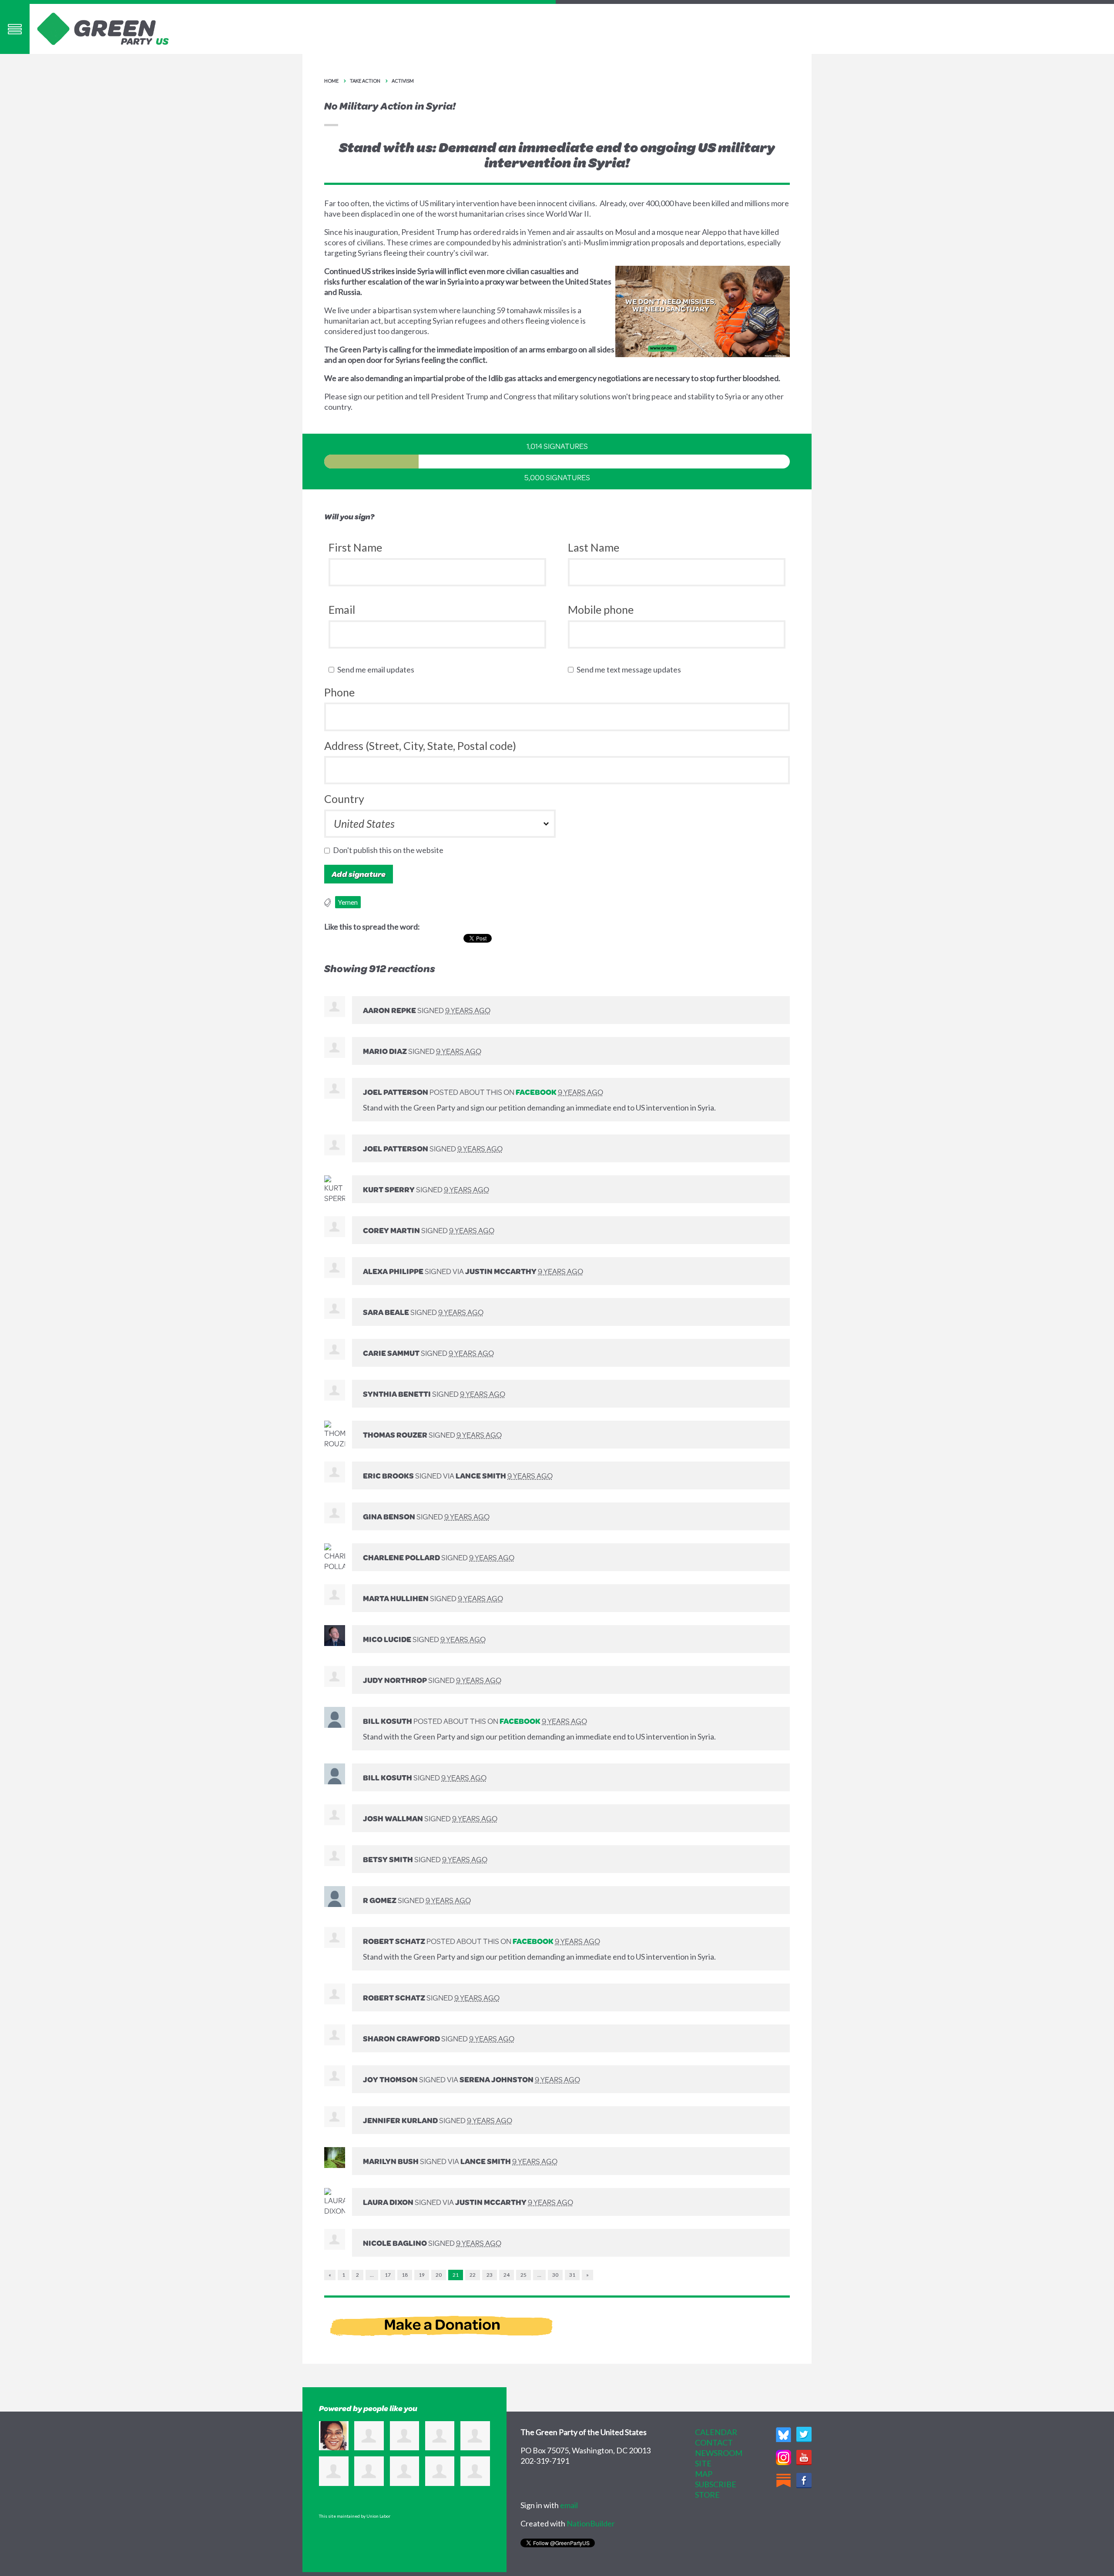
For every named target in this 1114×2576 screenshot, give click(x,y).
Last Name (594, 547)
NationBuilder (591, 2523)
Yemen (348, 902)
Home (331, 81)
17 (388, 2275)
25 (523, 2275)
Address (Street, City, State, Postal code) (420, 746)
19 (422, 2275)
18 (405, 2275)
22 (473, 2275)
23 (490, 2275)
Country (344, 799)
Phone (339, 692)
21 (456, 2275)
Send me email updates (378, 669)
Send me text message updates (631, 669)
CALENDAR (716, 2432)
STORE (707, 2495)
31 (572, 2275)
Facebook (536, 1092)
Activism (403, 81)
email (569, 2505)
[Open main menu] (15, 29)
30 (555, 2275)
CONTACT (714, 2442)
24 (507, 2275)
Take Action (365, 81)
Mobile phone (601, 609)
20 (439, 2275)
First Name (355, 547)
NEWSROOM (719, 2453)
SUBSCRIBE (716, 2484)
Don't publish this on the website (390, 850)
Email (342, 609)
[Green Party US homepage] (103, 28)
